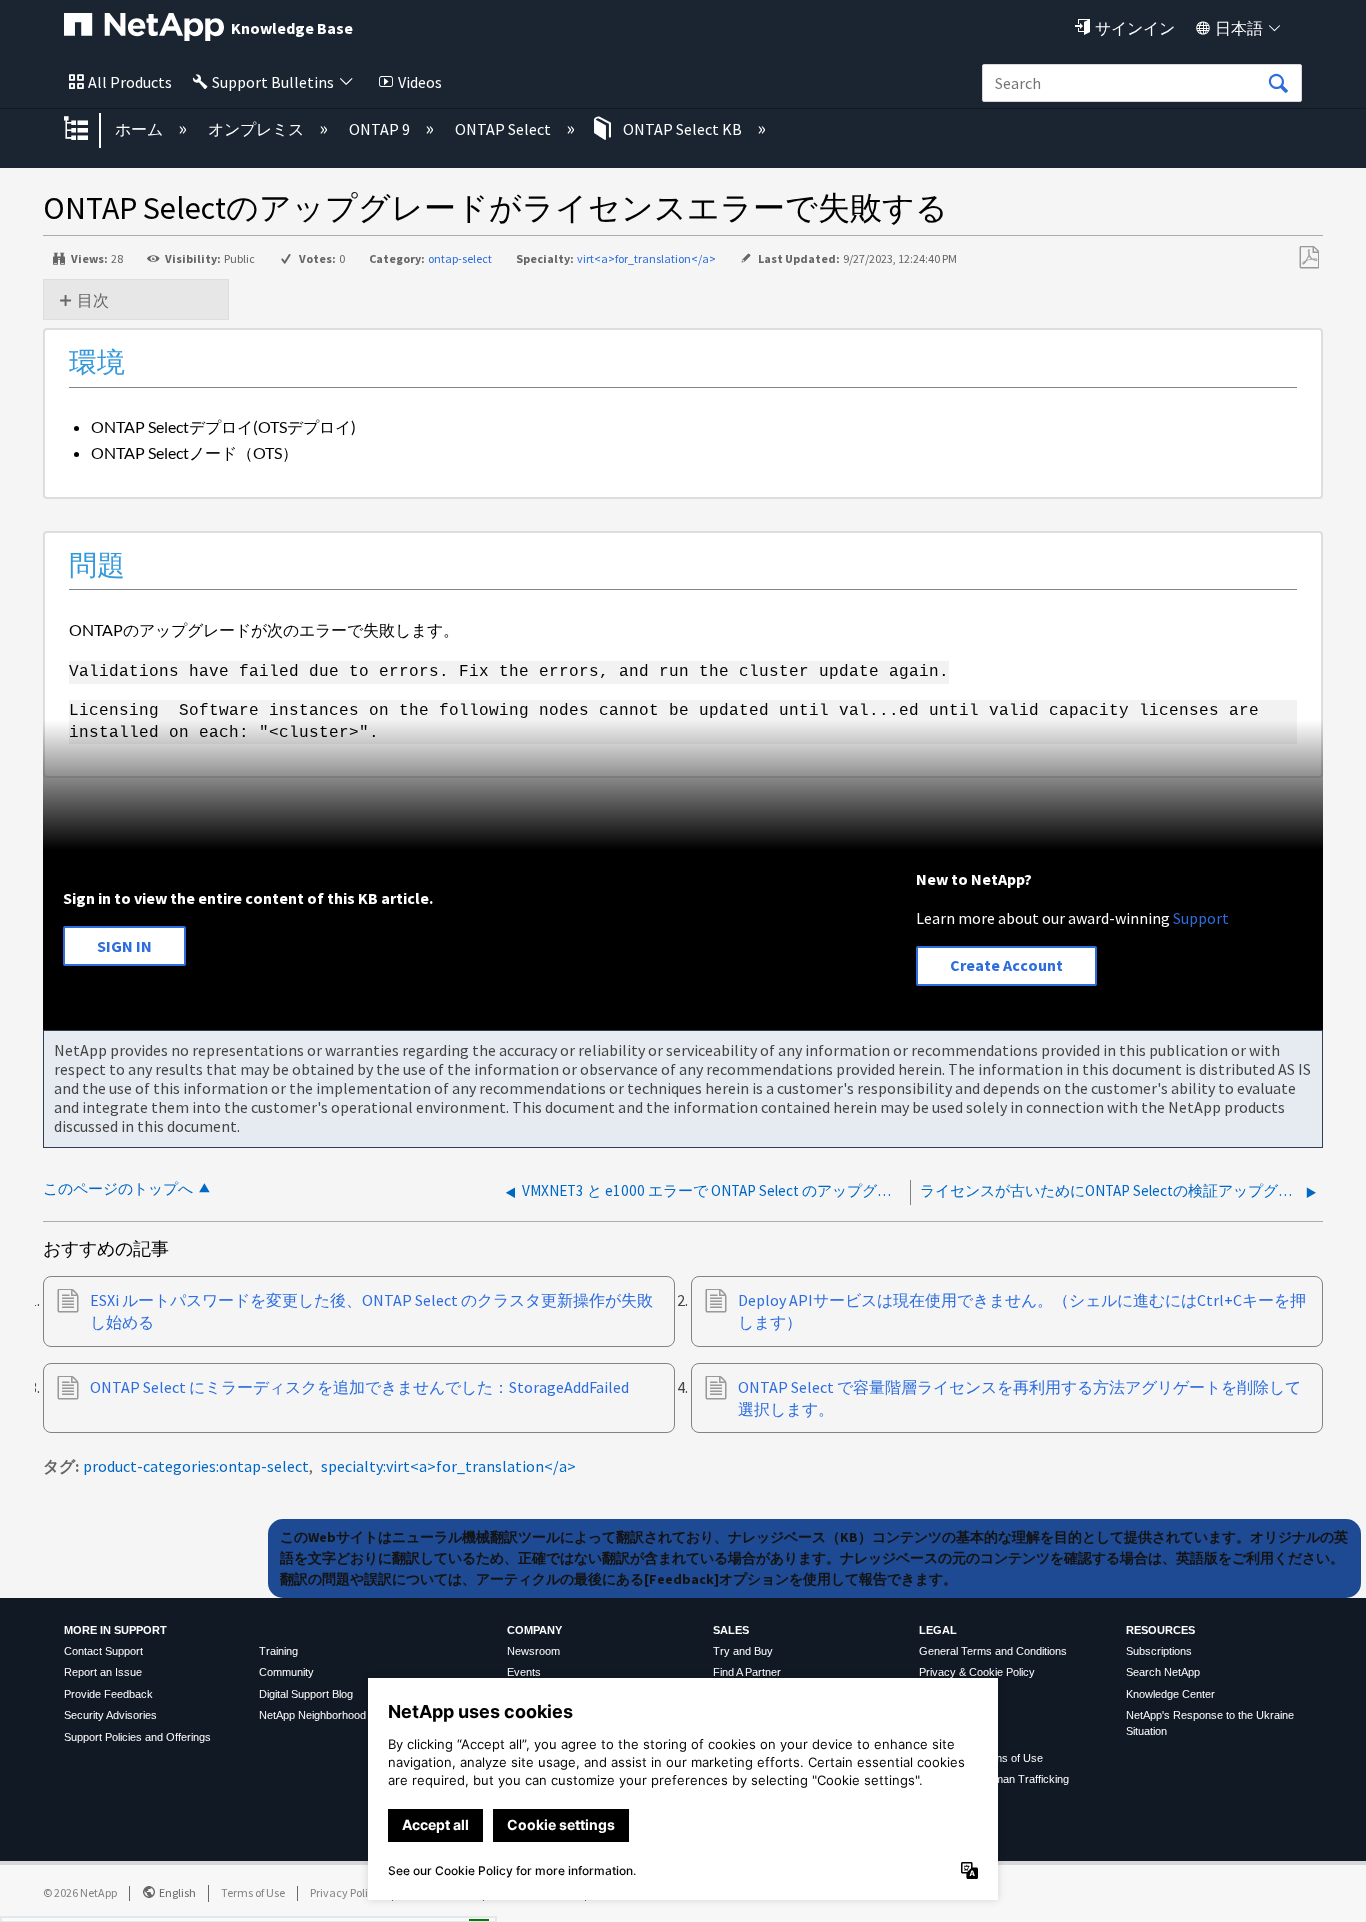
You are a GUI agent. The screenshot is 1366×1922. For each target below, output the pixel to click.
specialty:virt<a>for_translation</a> (448, 1466)
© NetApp (80, 1892)
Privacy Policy (345, 1892)
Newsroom (533, 1651)
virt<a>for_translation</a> (646, 258)
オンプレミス (257, 129)
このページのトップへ (118, 1188)
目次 (93, 300)
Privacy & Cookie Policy (977, 1672)
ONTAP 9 (381, 129)
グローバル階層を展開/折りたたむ (89, 130)
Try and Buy (743, 1651)
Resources (1160, 1630)
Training (278, 1651)
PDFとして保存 (1308, 258)
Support (1201, 918)
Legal (938, 1630)
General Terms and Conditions (993, 1651)
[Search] (1278, 84)
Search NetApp (1163, 1672)
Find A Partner (747, 1672)
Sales (731, 1630)
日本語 (1239, 28)
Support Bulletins (273, 82)
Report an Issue (103, 1672)
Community (286, 1672)
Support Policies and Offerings (137, 1737)
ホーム (140, 129)
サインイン (1135, 28)
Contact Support (103, 1651)
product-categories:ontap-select (196, 1466)
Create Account (1006, 965)
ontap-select (460, 258)
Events (524, 1672)
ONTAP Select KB (682, 129)
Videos (420, 82)
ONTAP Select (504, 129)
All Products (130, 82)
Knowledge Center (1170, 1694)
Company (534, 1630)
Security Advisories (110, 1715)
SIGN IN (124, 946)
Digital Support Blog (306, 1694)
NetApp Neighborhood (312, 1715)
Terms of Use (253, 1892)
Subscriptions (1159, 1651)
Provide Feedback (108, 1694)
